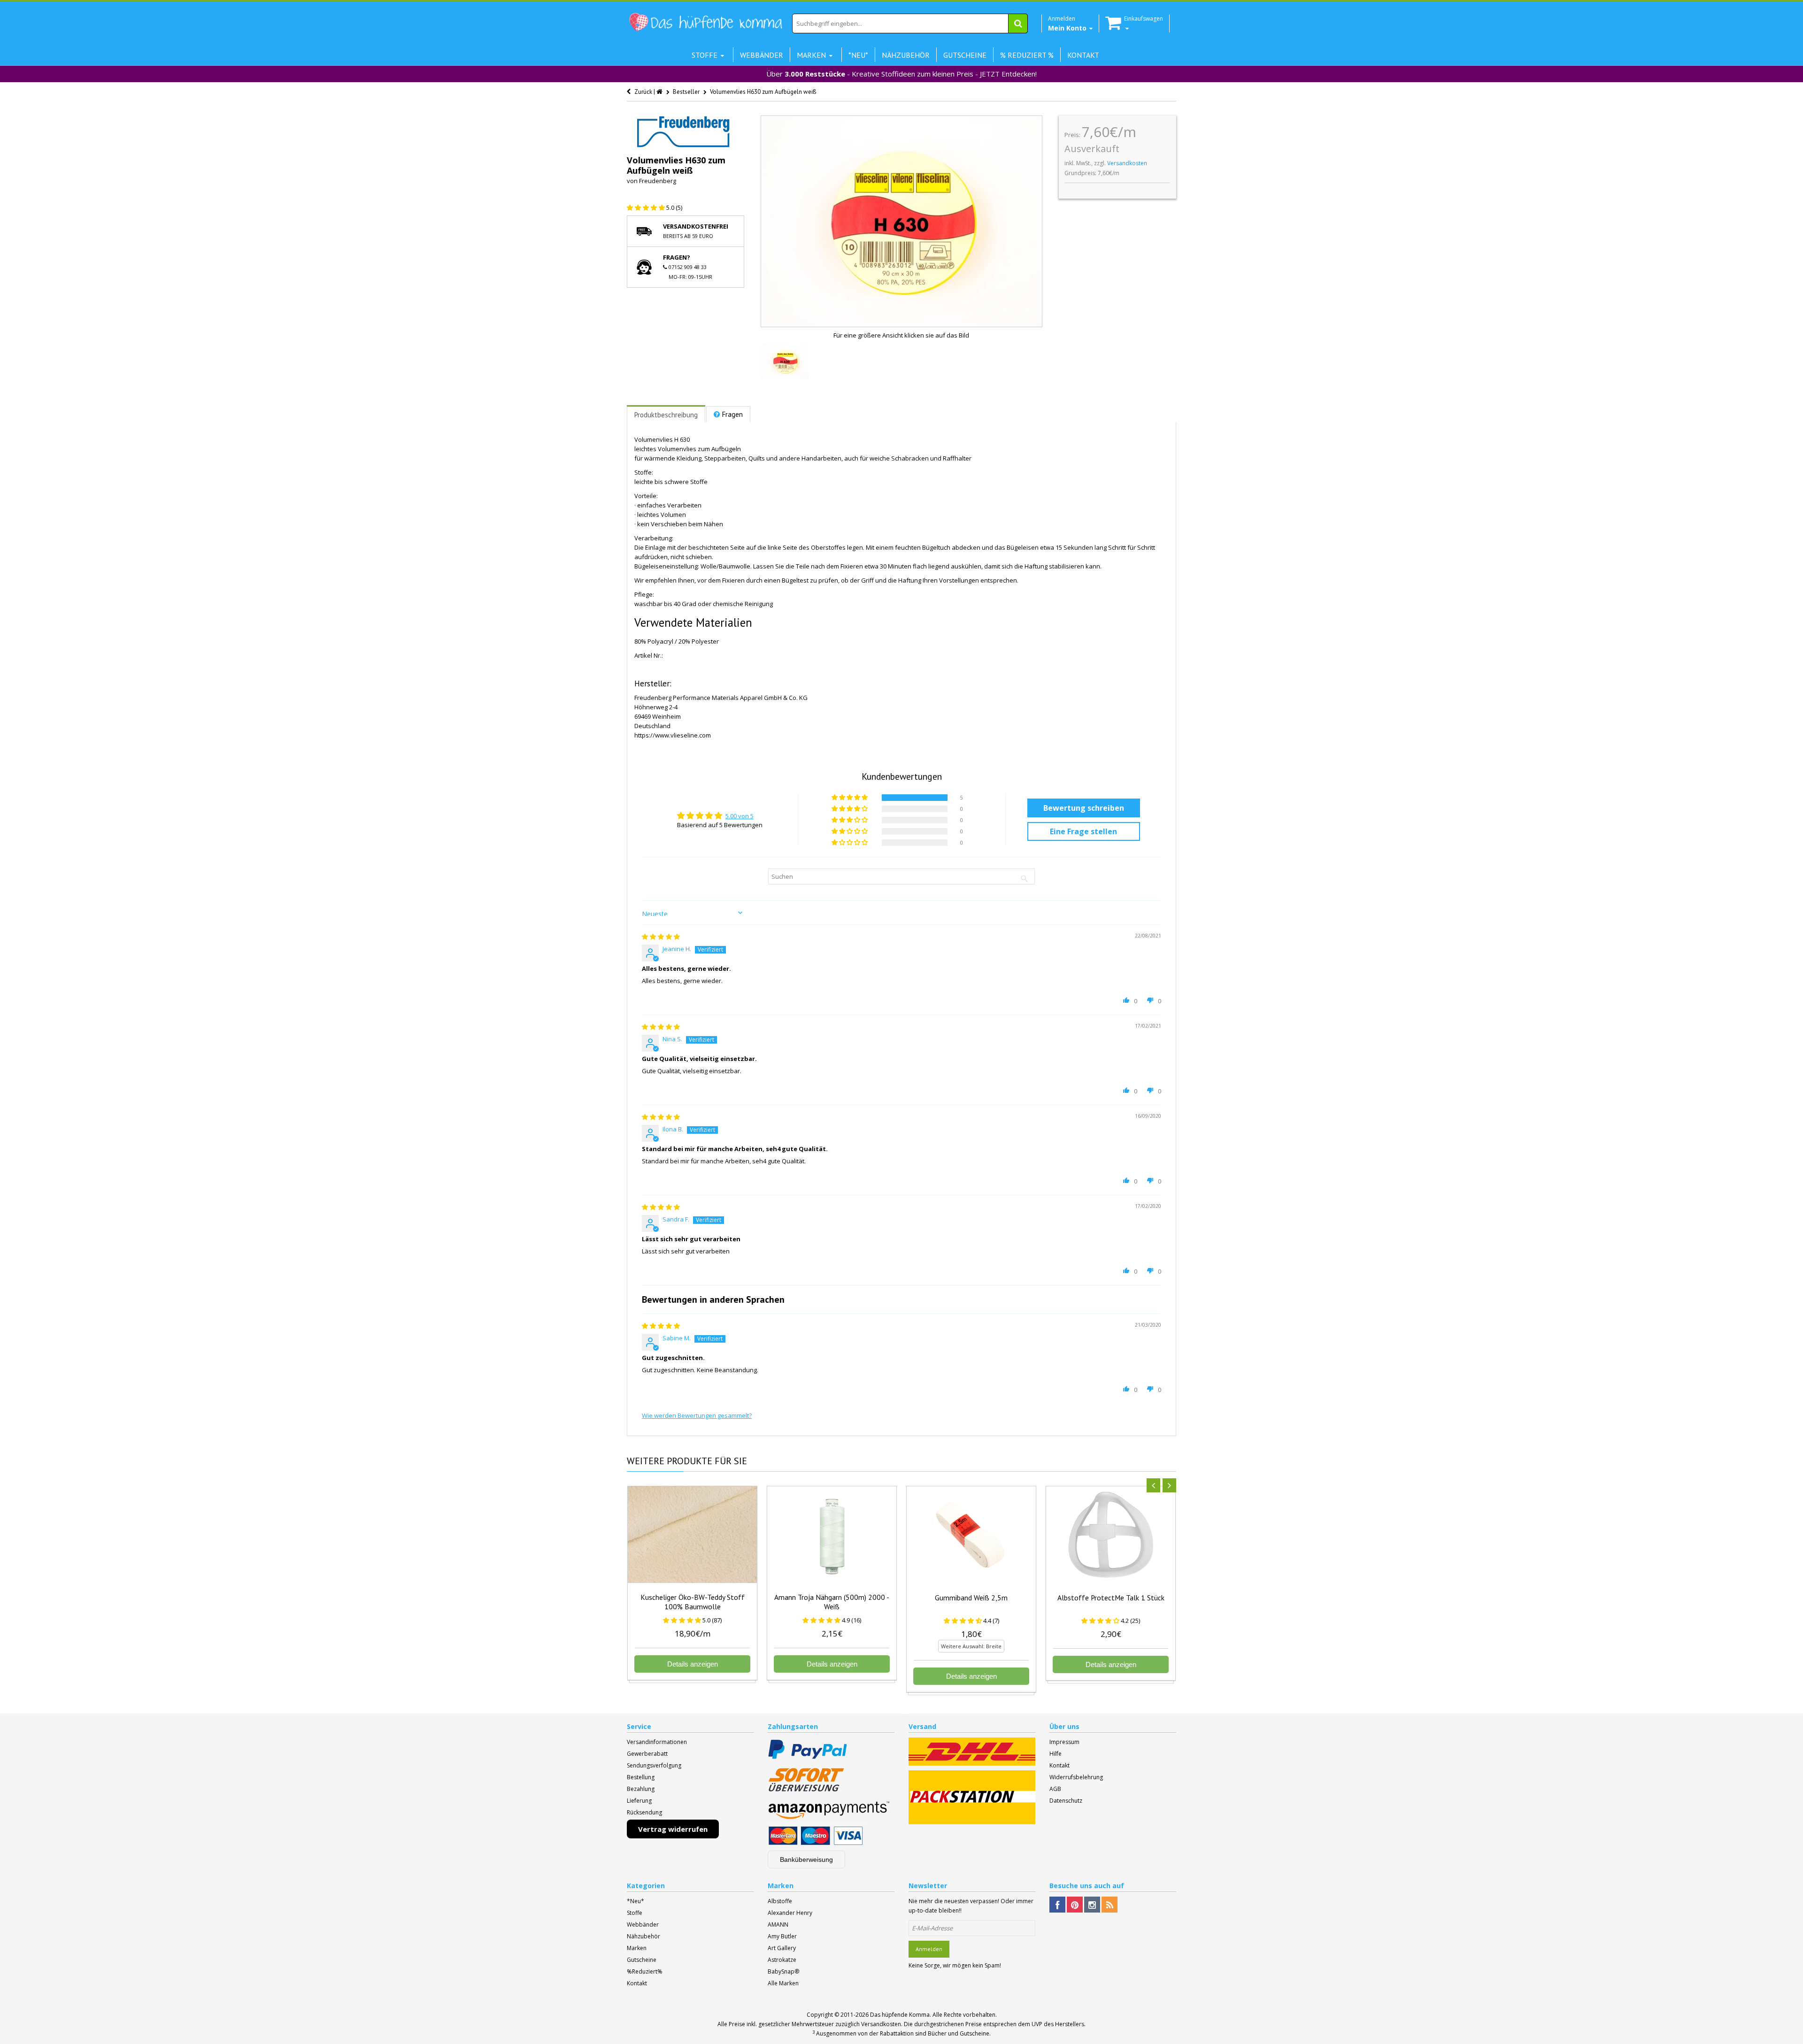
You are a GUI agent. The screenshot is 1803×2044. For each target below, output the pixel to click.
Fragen (732, 414)
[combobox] (910, 23)
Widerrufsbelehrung (1076, 1777)
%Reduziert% (645, 1971)
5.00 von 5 (740, 816)
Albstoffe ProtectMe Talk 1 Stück (1111, 1598)
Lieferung (639, 1801)
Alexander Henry (790, 1913)
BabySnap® (783, 1971)
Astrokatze (782, 1960)
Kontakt (1059, 1765)
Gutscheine (642, 1960)
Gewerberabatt (647, 1754)
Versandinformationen (657, 1742)
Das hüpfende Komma (900, 2015)
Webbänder (643, 1925)
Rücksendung (644, 1812)
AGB (1055, 1789)
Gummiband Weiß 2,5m (971, 1598)
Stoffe (635, 1913)
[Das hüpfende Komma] (705, 22)
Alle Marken (783, 1983)
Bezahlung (641, 1789)
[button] (647, 207)
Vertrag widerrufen (673, 1829)
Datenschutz (1066, 1801)
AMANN (778, 1925)
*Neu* (636, 1901)
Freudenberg (658, 181)
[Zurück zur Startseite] (660, 92)
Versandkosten (1127, 163)
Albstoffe (780, 1901)
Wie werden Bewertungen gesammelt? (697, 1415)
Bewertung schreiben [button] (1084, 808)
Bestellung (641, 1777)
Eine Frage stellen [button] (1083, 831)
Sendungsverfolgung (654, 1765)
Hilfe (1056, 1754)
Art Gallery (782, 1948)
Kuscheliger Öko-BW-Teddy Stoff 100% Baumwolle (693, 1602)
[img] (661, 937)
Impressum (1064, 1742)
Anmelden (929, 1949)
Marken (637, 1948)
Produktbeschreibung (666, 415)
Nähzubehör (643, 1936)
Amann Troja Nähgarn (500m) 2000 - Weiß (832, 1602)
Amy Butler (782, 1936)
